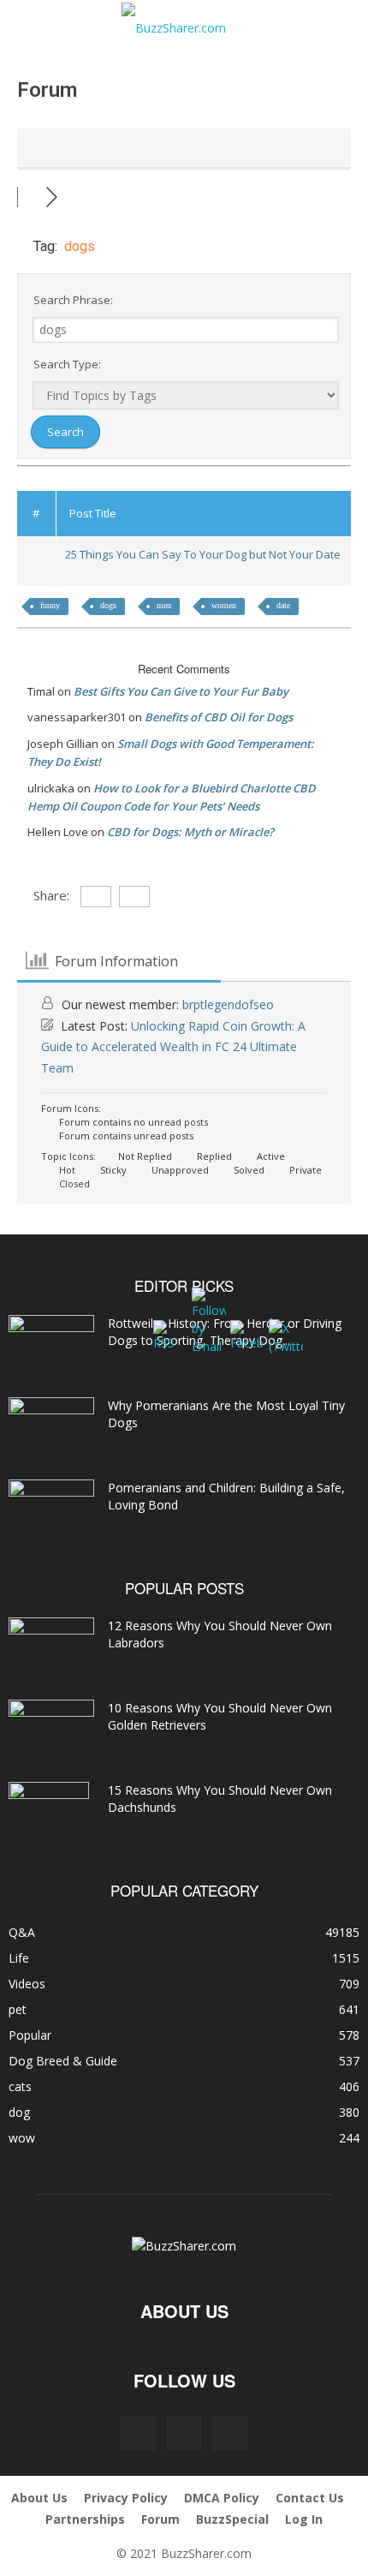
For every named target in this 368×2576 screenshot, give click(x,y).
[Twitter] (230, 2433)
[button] (36, 23)
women (224, 605)
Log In (304, 2519)
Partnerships (85, 2519)
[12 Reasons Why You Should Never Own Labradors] (51, 1644)
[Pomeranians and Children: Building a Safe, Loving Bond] (51, 1509)
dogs (108, 605)
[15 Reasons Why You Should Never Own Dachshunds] (49, 1812)
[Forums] (31, 197)
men (164, 605)
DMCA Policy (222, 2498)
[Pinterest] (184, 2433)
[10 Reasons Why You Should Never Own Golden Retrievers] (51, 1728)
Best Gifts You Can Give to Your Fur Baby (181, 691)
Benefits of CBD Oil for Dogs (219, 717)
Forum (160, 2519)
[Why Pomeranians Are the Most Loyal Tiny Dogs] (51, 1427)
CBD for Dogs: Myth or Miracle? (190, 832)
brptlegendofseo (228, 1004)
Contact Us (310, 2498)
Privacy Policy (126, 2498)
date (283, 605)
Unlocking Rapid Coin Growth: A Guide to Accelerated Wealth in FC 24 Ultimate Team (173, 1047)
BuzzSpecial (232, 2519)
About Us (39, 2498)
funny (50, 605)
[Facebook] (138, 2433)
